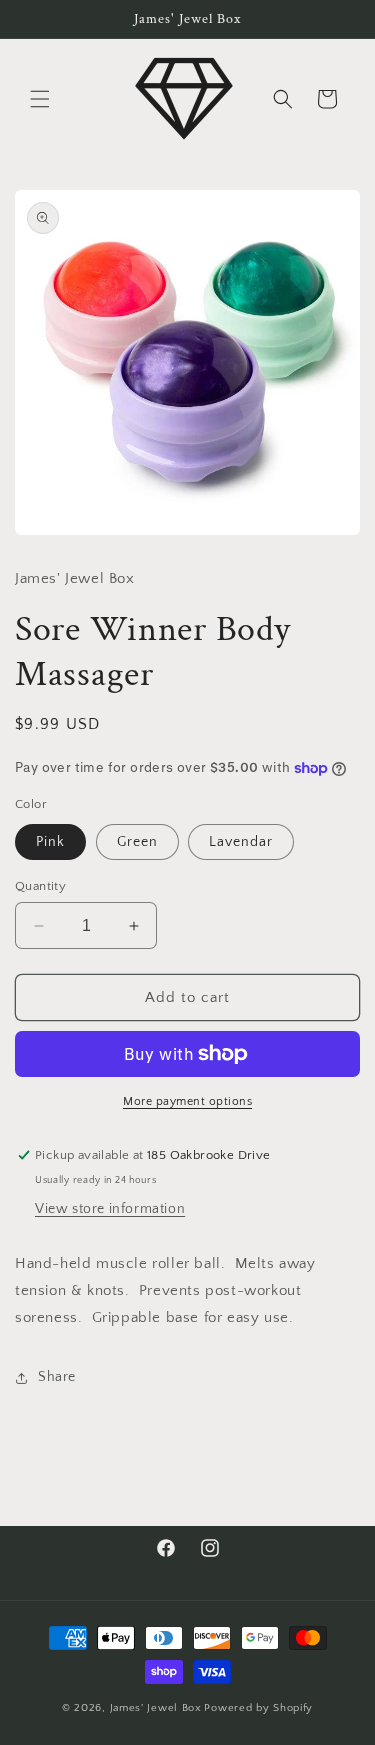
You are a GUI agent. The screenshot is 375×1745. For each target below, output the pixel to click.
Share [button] (57, 1377)
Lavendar (241, 842)
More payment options (187, 1101)
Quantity (40, 886)
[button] (40, 99)
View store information (110, 1209)
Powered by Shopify (258, 1708)
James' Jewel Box (156, 1708)
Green (137, 842)
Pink (50, 842)
